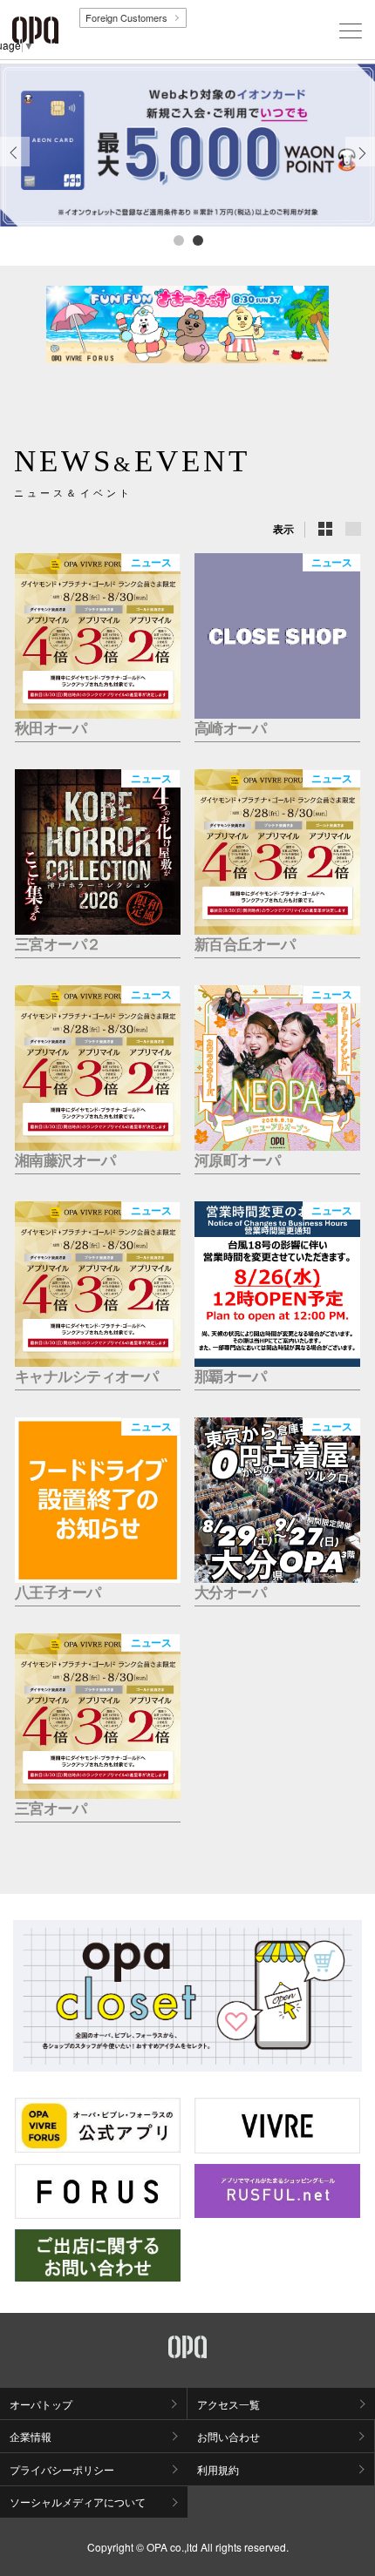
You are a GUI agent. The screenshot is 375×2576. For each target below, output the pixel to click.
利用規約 (218, 2469)
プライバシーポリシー (62, 2469)
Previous (15, 166)
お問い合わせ (228, 2436)
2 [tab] (197, 240)
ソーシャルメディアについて (78, 2502)
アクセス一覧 (228, 2404)
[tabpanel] (187, 145)
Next (361, 166)
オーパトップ (41, 2404)
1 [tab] (178, 240)
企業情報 (31, 2436)
